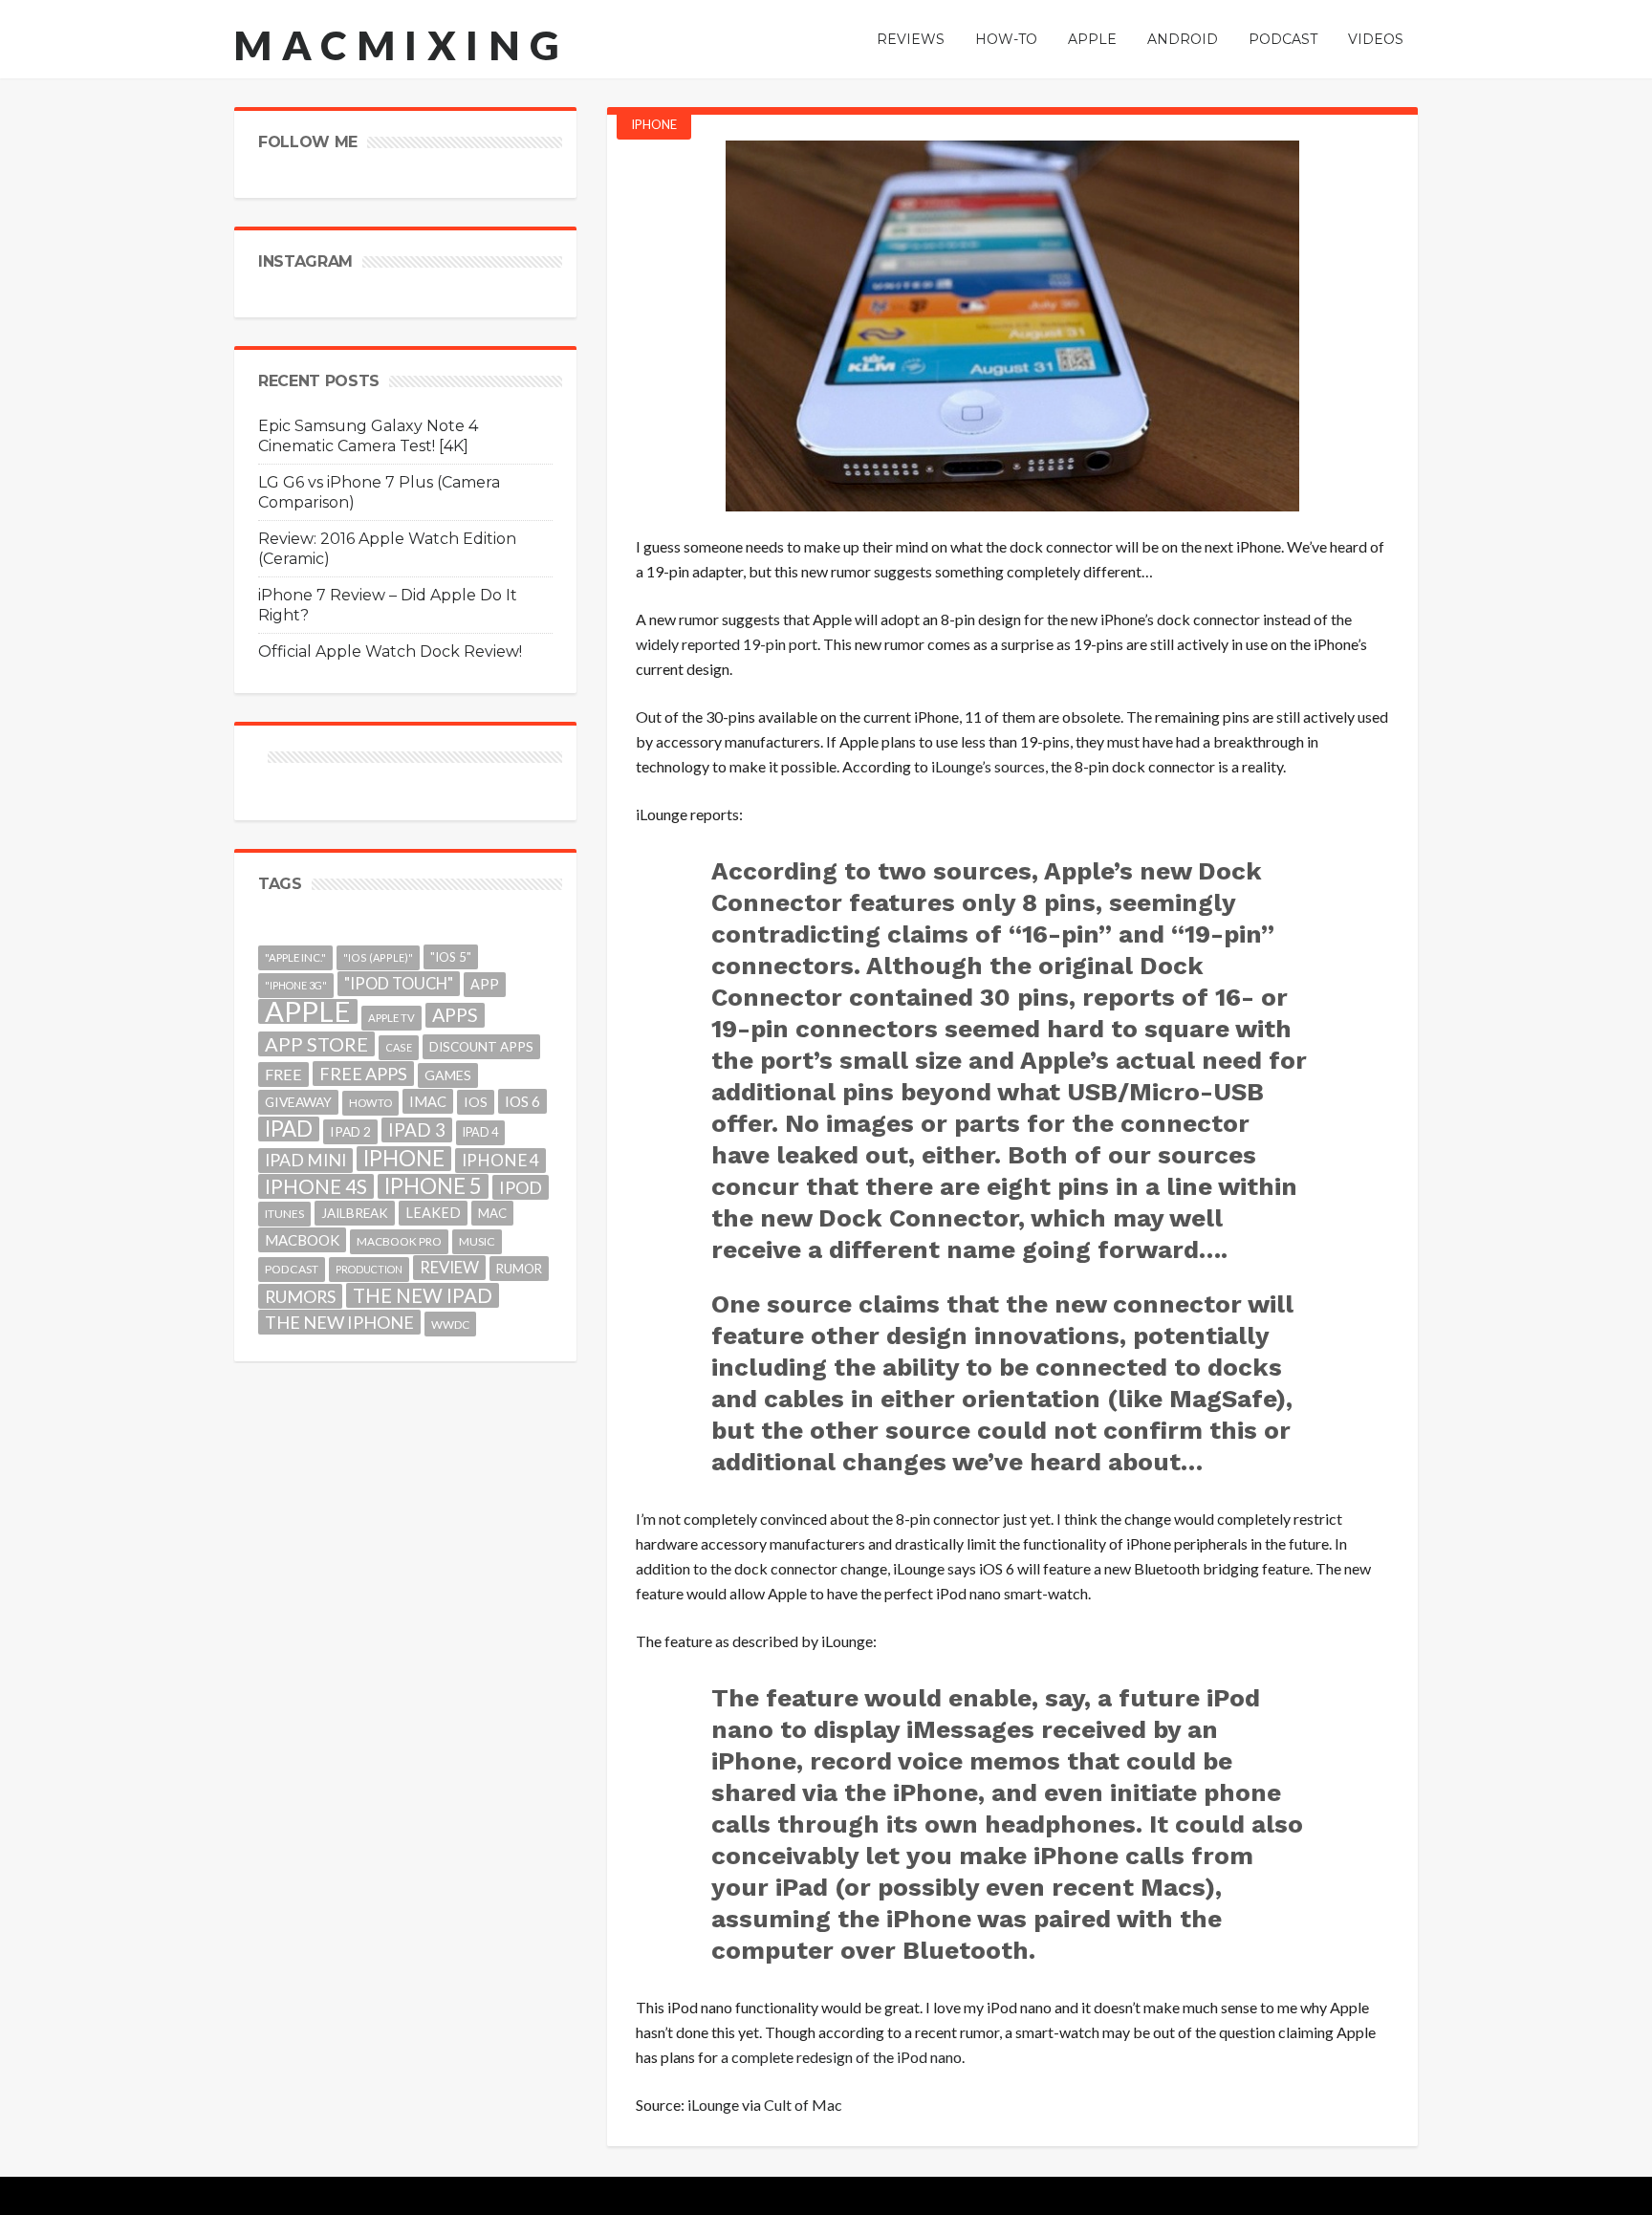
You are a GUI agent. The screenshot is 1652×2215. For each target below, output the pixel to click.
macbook (302, 1240)
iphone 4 (500, 1160)
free (283, 1074)
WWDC (450, 1324)
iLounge (713, 2105)
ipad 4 (480, 1132)
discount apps (481, 1047)
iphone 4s (316, 1186)
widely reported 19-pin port (727, 644)
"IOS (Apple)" (378, 957)
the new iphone (339, 1322)
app (485, 984)
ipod (521, 1187)
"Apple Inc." (295, 957)
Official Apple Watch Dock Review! (390, 651)
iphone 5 (433, 1186)
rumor (519, 1269)
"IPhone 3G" (296, 985)
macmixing (402, 45)
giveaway (298, 1102)
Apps (455, 1015)
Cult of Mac (803, 2105)
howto (370, 1103)
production (369, 1269)
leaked (433, 1213)
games (448, 1075)
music (477, 1241)
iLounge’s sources (988, 766)
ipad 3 (417, 1129)
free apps (363, 1074)
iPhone (654, 124)
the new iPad (423, 1295)
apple (308, 1011)
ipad (289, 1129)
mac (492, 1213)
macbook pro (399, 1241)
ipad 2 (350, 1131)
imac (428, 1101)
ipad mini (305, 1160)
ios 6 (522, 1101)
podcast (292, 1269)
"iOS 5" (451, 957)
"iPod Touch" (399, 984)
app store (316, 1044)
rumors (300, 1296)
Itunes (284, 1214)
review (449, 1267)
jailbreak (355, 1213)
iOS (476, 1102)
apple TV (391, 1018)
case (399, 1047)
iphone (404, 1159)
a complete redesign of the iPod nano (841, 2057)
